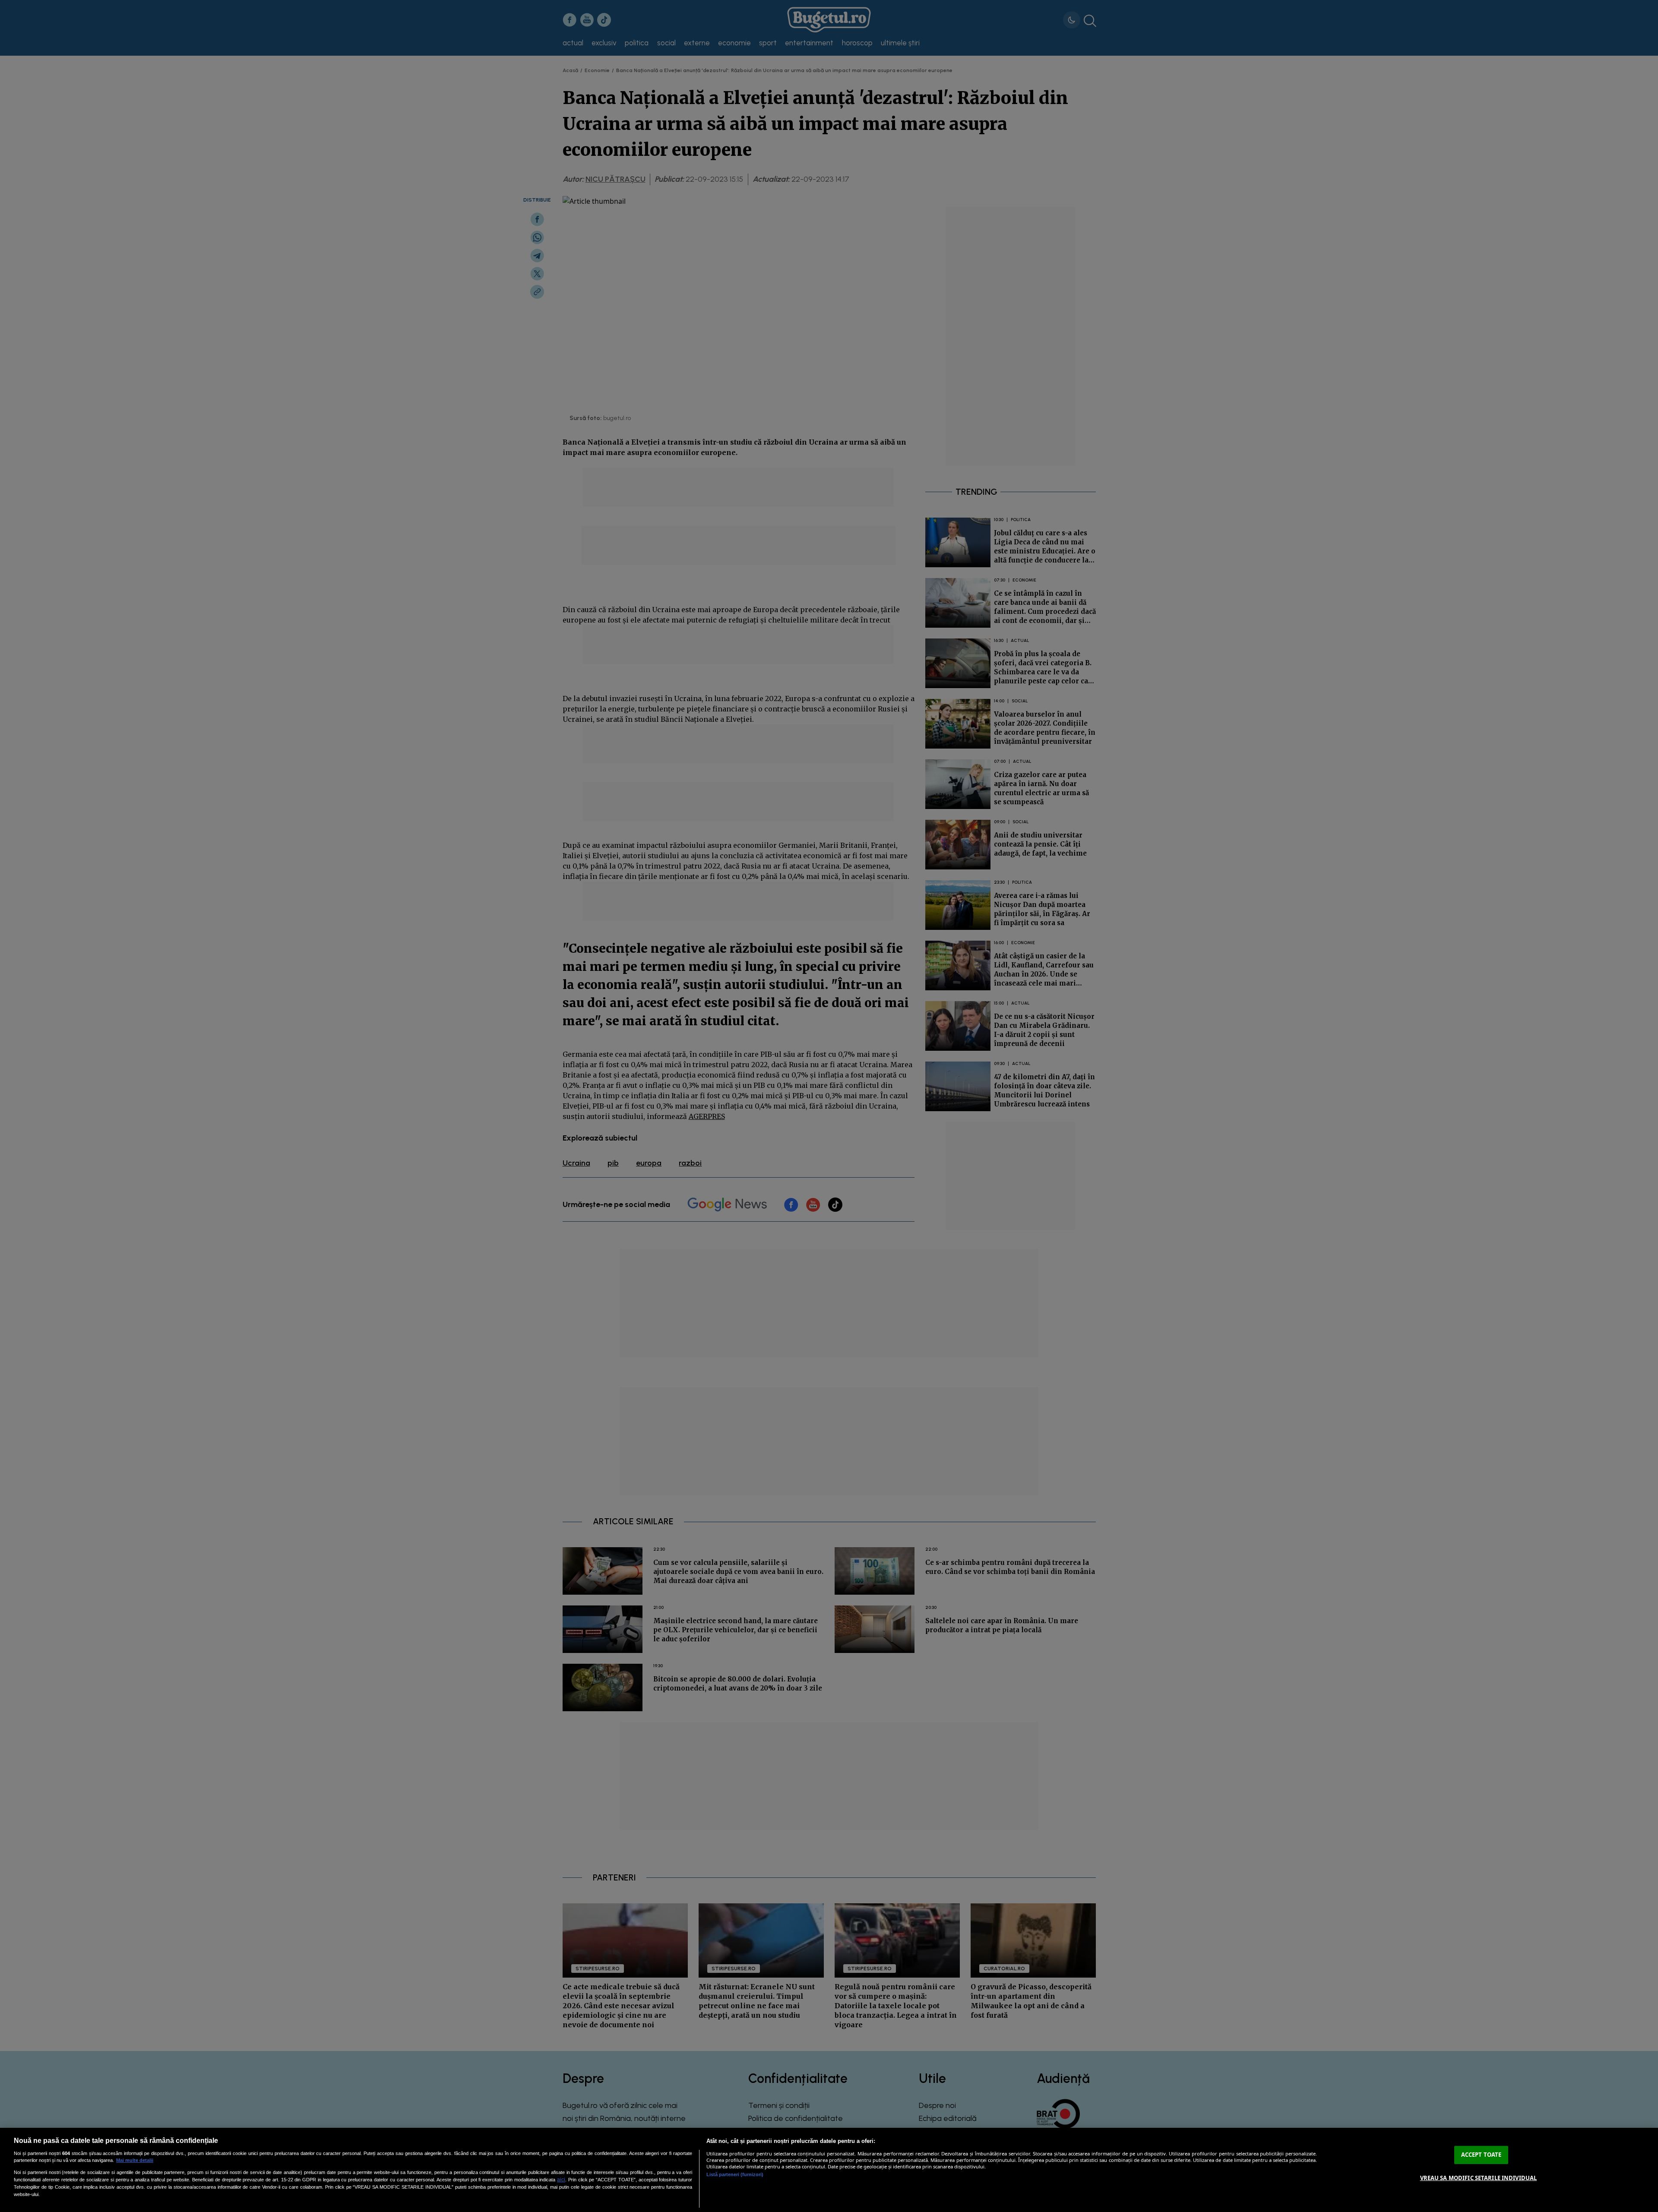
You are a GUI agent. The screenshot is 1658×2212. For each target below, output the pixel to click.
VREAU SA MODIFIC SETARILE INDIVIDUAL (1479, 2178)
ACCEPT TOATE (1481, 2155)
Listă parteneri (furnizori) (735, 2174)
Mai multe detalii (135, 2160)
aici (561, 2180)
